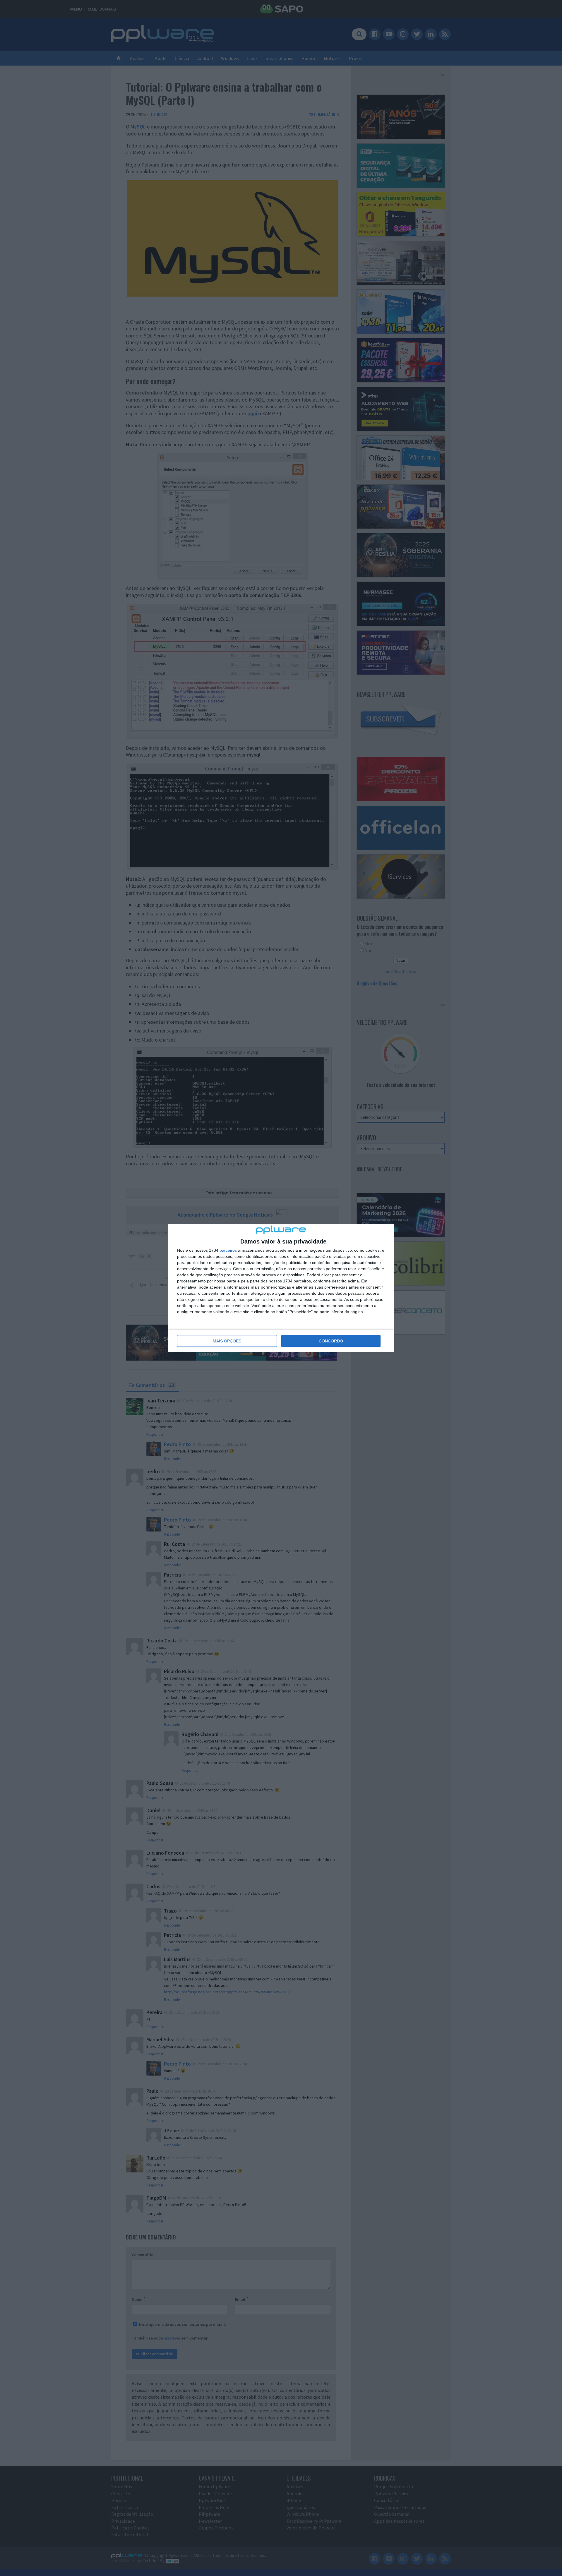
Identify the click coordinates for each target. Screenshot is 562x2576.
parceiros (228, 1250)
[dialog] (281, 1288)
